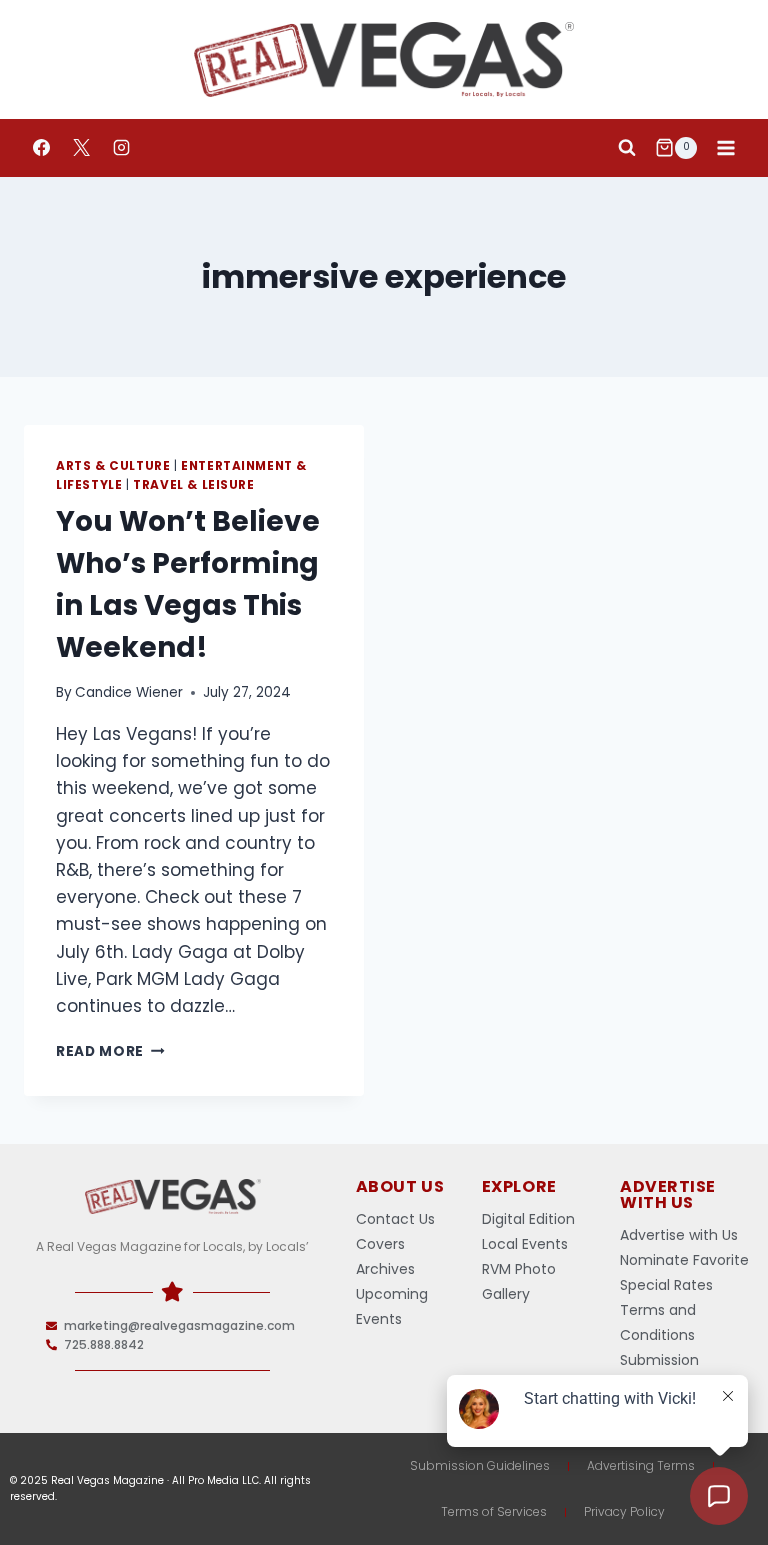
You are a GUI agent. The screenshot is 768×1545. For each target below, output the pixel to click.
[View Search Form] (627, 148)
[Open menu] (725, 147)
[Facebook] (41, 148)
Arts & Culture (113, 466)
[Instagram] (121, 148)
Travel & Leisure (194, 485)
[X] (81, 148)
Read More (110, 1051)
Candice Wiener (129, 692)
